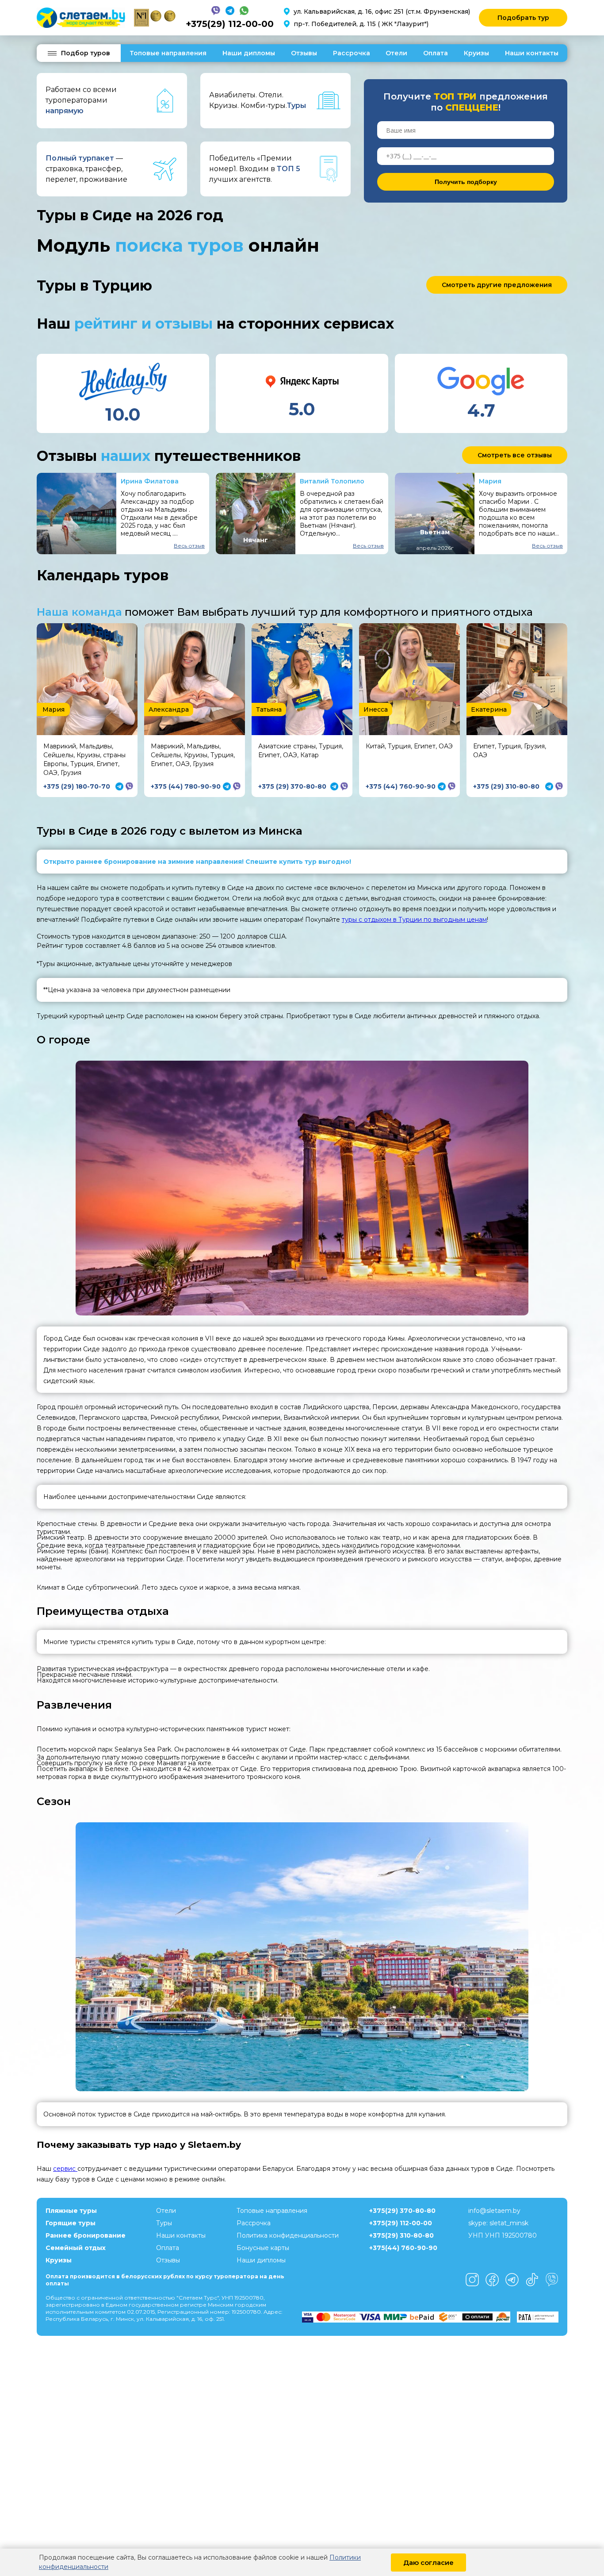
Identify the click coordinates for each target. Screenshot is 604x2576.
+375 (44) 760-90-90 (401, 786)
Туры (164, 2223)
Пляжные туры (71, 2211)
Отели (396, 53)
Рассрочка (352, 53)
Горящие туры (71, 2223)
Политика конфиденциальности (288, 2235)
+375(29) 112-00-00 (230, 24)
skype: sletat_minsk (498, 2223)
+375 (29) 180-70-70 (77, 786)
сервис (65, 2169)
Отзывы (304, 53)
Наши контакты (532, 53)
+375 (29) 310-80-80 (506, 786)
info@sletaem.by (494, 2211)
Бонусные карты (263, 2248)
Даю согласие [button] (428, 2563)
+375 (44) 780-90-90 (186, 786)
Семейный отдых (76, 2248)
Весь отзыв (189, 546)
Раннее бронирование (86, 2235)
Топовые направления (168, 53)
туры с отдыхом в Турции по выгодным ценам (414, 920)
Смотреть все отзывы (515, 455)
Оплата (436, 53)
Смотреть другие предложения (497, 285)
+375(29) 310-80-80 (401, 2235)
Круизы (476, 53)
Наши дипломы (249, 53)
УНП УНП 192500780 (503, 2235)
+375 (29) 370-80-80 (292, 786)
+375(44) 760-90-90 (403, 2248)
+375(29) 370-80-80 (402, 2211)
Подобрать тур (523, 18)
